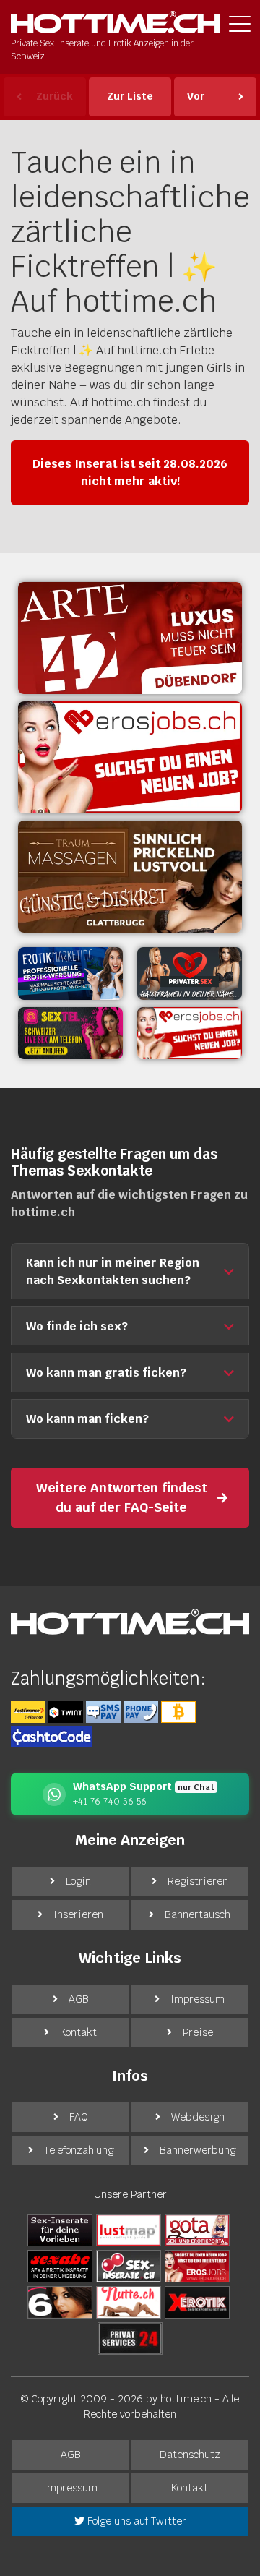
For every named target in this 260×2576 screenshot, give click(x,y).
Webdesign (198, 2117)
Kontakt (78, 2032)
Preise (198, 2032)
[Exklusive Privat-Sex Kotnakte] (190, 974)
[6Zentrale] (60, 2302)
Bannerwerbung (198, 2150)
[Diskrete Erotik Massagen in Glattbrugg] (130, 877)
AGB (79, 1999)
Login (78, 1881)
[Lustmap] (129, 2230)
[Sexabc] (60, 2266)
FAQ (79, 2117)
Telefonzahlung (79, 2150)
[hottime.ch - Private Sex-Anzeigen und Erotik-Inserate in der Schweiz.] (116, 22)
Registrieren (198, 1881)
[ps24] (130, 2338)
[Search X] (60, 2230)
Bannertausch (198, 1914)
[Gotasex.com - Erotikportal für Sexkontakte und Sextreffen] (197, 2230)
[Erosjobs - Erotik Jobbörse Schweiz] (130, 757)
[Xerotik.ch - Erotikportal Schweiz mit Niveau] (197, 2302)
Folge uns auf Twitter (135, 2521)
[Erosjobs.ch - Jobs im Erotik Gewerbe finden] (190, 1034)
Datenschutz (190, 2455)
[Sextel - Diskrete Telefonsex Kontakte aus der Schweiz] (70, 1034)
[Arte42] (130, 638)
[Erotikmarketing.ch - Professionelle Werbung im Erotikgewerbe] (70, 974)
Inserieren (78, 1914)
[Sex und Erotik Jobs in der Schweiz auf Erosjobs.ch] (197, 2266)
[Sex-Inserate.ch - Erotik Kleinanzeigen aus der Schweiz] (129, 2266)
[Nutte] (129, 2302)
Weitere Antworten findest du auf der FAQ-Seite (122, 1497)
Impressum (198, 1999)
